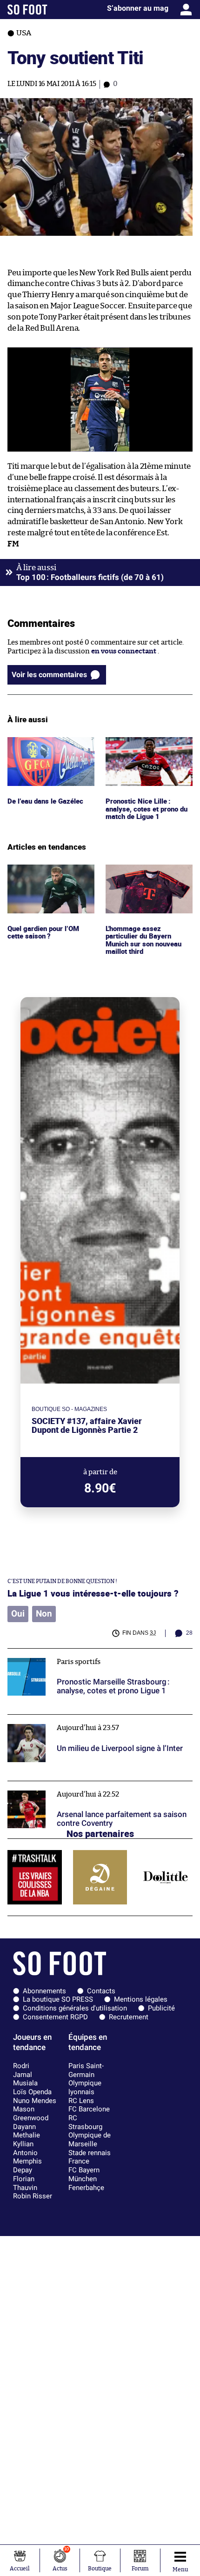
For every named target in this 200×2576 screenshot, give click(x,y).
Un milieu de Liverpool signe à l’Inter (67, 1719)
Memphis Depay (27, 2166)
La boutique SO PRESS (58, 1999)
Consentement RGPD (55, 2017)
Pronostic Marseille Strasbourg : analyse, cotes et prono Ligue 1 (98, 1657)
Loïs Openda (32, 2092)
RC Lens (81, 2101)
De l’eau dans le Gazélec (45, 741)
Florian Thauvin (25, 2183)
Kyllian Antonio (25, 2148)
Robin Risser (33, 2196)
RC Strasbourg (85, 2122)
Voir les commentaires (49, 675)
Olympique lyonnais (85, 2087)
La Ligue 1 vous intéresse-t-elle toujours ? (93, 1593)
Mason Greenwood (31, 2113)
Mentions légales (141, 1999)
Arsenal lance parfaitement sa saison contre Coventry (96, 1785)
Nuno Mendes (35, 2101)
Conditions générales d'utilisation (75, 2008)
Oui (18, 1614)
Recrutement (129, 2017)
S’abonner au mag (138, 8)
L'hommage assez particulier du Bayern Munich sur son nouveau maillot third (146, 882)
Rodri (21, 2066)
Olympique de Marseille (90, 2140)
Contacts (101, 1991)
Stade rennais (90, 2153)
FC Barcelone (89, 2109)
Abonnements (44, 1991)
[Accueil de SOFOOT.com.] (27, 10)
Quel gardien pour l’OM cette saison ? (45, 873)
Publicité (161, 2008)
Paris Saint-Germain (86, 2070)
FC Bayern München (84, 2174)
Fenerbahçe (86, 2188)
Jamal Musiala (25, 2079)
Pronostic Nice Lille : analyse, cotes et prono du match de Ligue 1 (148, 750)
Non (44, 1614)
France (79, 2161)
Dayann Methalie (27, 2131)
